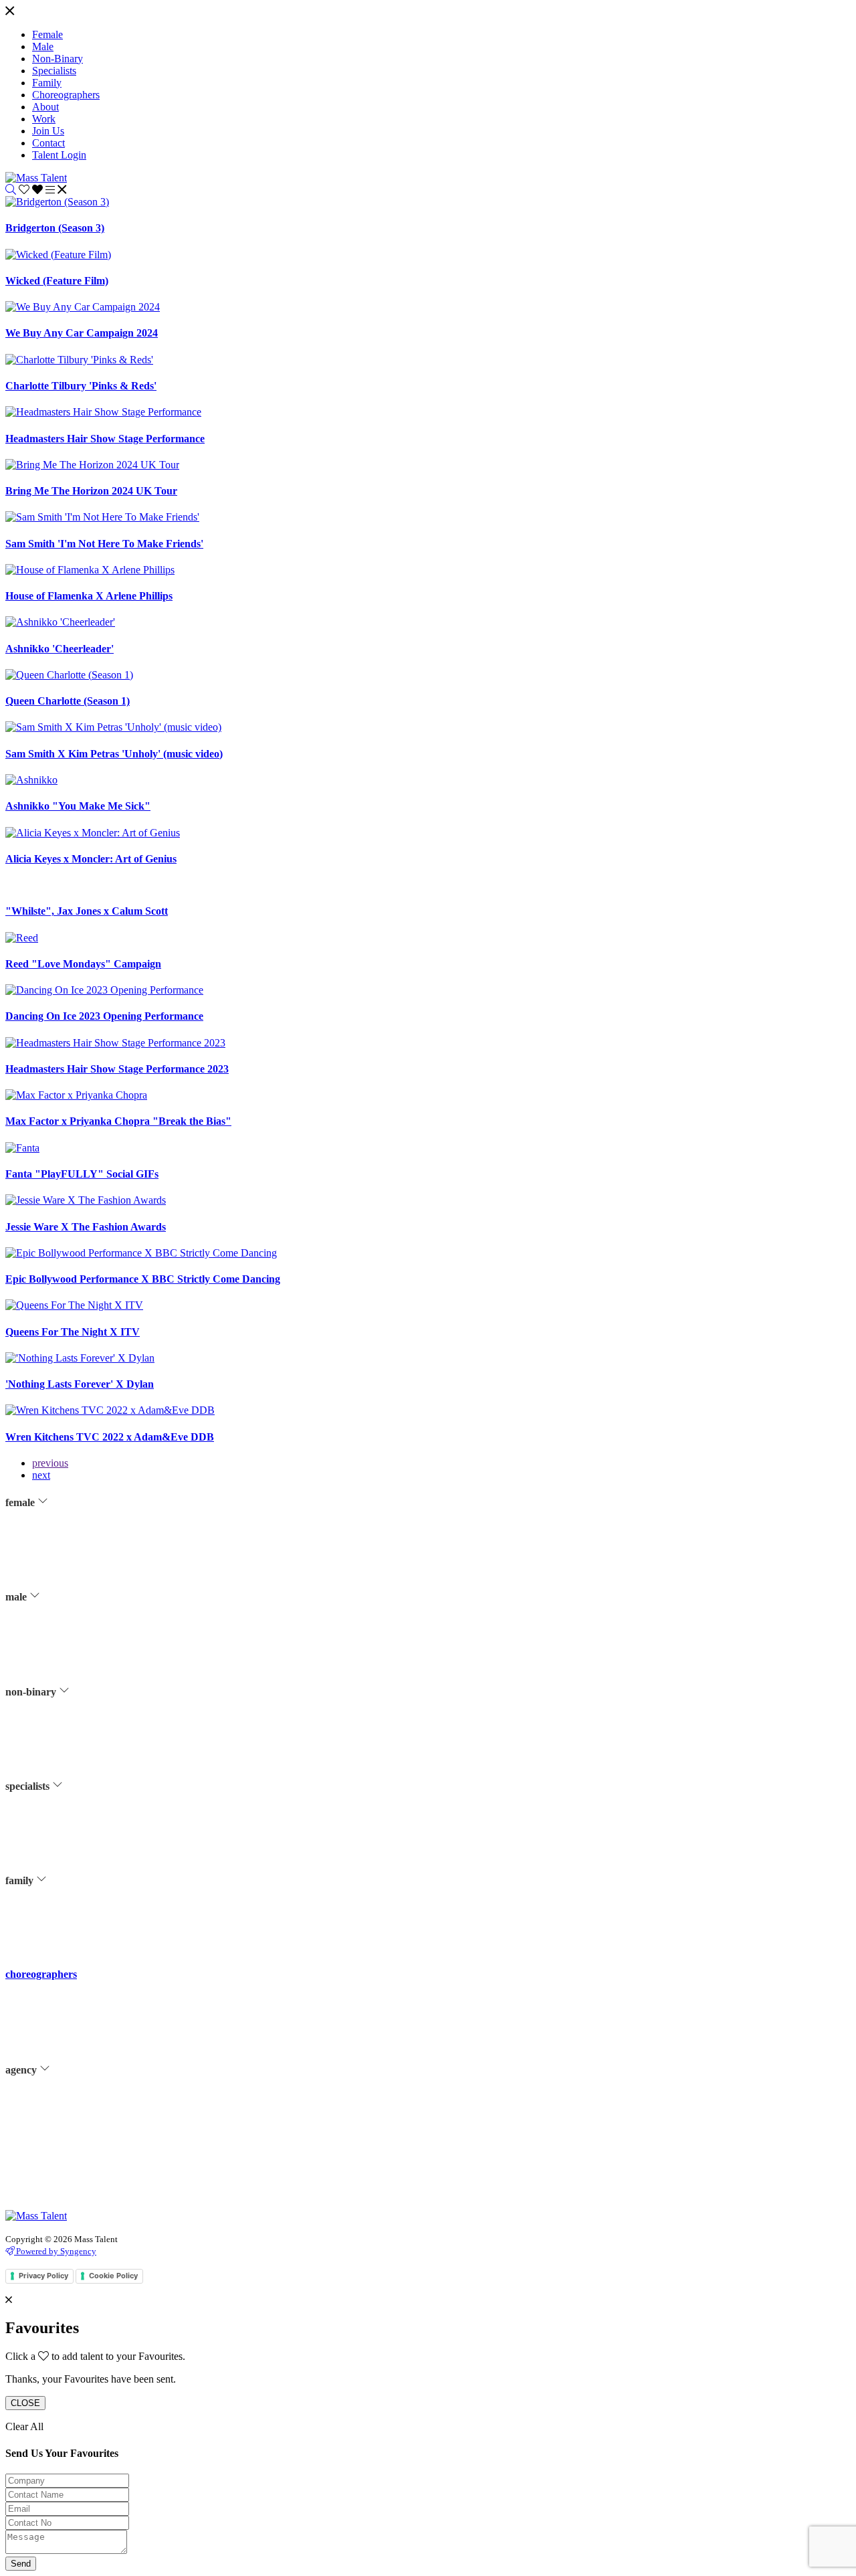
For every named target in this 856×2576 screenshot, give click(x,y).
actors (43, 1538)
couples (46, 1917)
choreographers (41, 1974)
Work (42, 2122)
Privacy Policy (59, 2189)
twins (42, 1934)
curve (42, 1555)
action (43, 1822)
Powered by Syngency (55, 2251)
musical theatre (60, 1605)
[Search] (11, 190)
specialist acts (57, 1839)
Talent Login (56, 2206)
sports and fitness (63, 1622)
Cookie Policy (113, 2276)
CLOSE (25, 2403)
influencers (52, 1588)
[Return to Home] (36, 178)
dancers (46, 1572)
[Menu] (10, 12)
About (43, 2106)
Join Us (45, 2139)
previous (50, 1463)
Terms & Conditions (69, 2173)
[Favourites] (32, 190)
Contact (46, 2156)
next (41, 1475)
